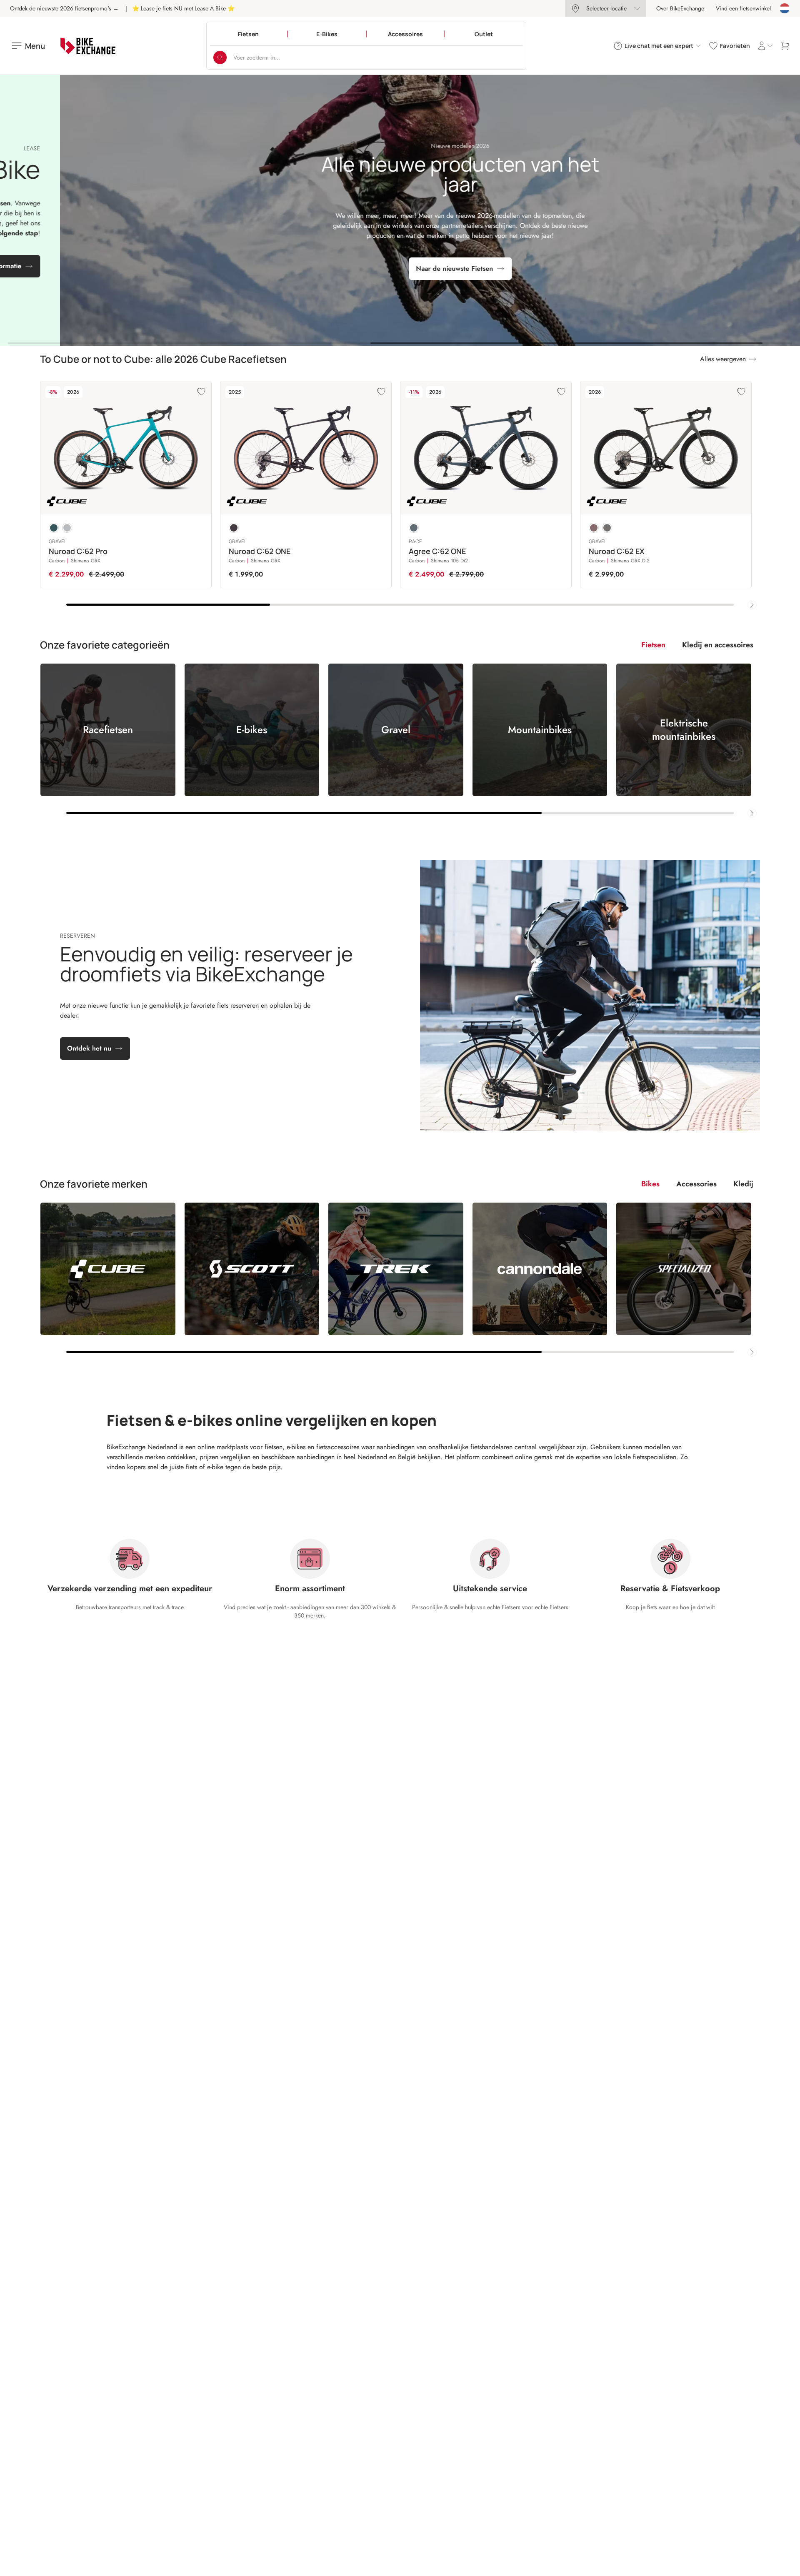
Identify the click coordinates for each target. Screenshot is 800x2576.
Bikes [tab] (650, 1184)
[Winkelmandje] (785, 46)
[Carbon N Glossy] (234, 528)
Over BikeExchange (680, 8)
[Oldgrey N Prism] (607, 528)
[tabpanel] (400, 741)
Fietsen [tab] (653, 645)
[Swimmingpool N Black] (54, 528)
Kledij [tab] (743, 1184)
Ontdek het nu (89, 1048)
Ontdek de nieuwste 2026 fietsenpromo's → (64, 8)
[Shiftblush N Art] (594, 528)
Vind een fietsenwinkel (743, 8)
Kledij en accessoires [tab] (718, 645)
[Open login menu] (765, 46)
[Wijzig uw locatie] (785, 8)
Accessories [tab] (696, 1184)
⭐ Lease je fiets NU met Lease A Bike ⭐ (183, 8)
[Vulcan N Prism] (67, 528)
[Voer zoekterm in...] (220, 57)
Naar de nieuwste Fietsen (394, 268)
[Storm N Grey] (414, 528)
